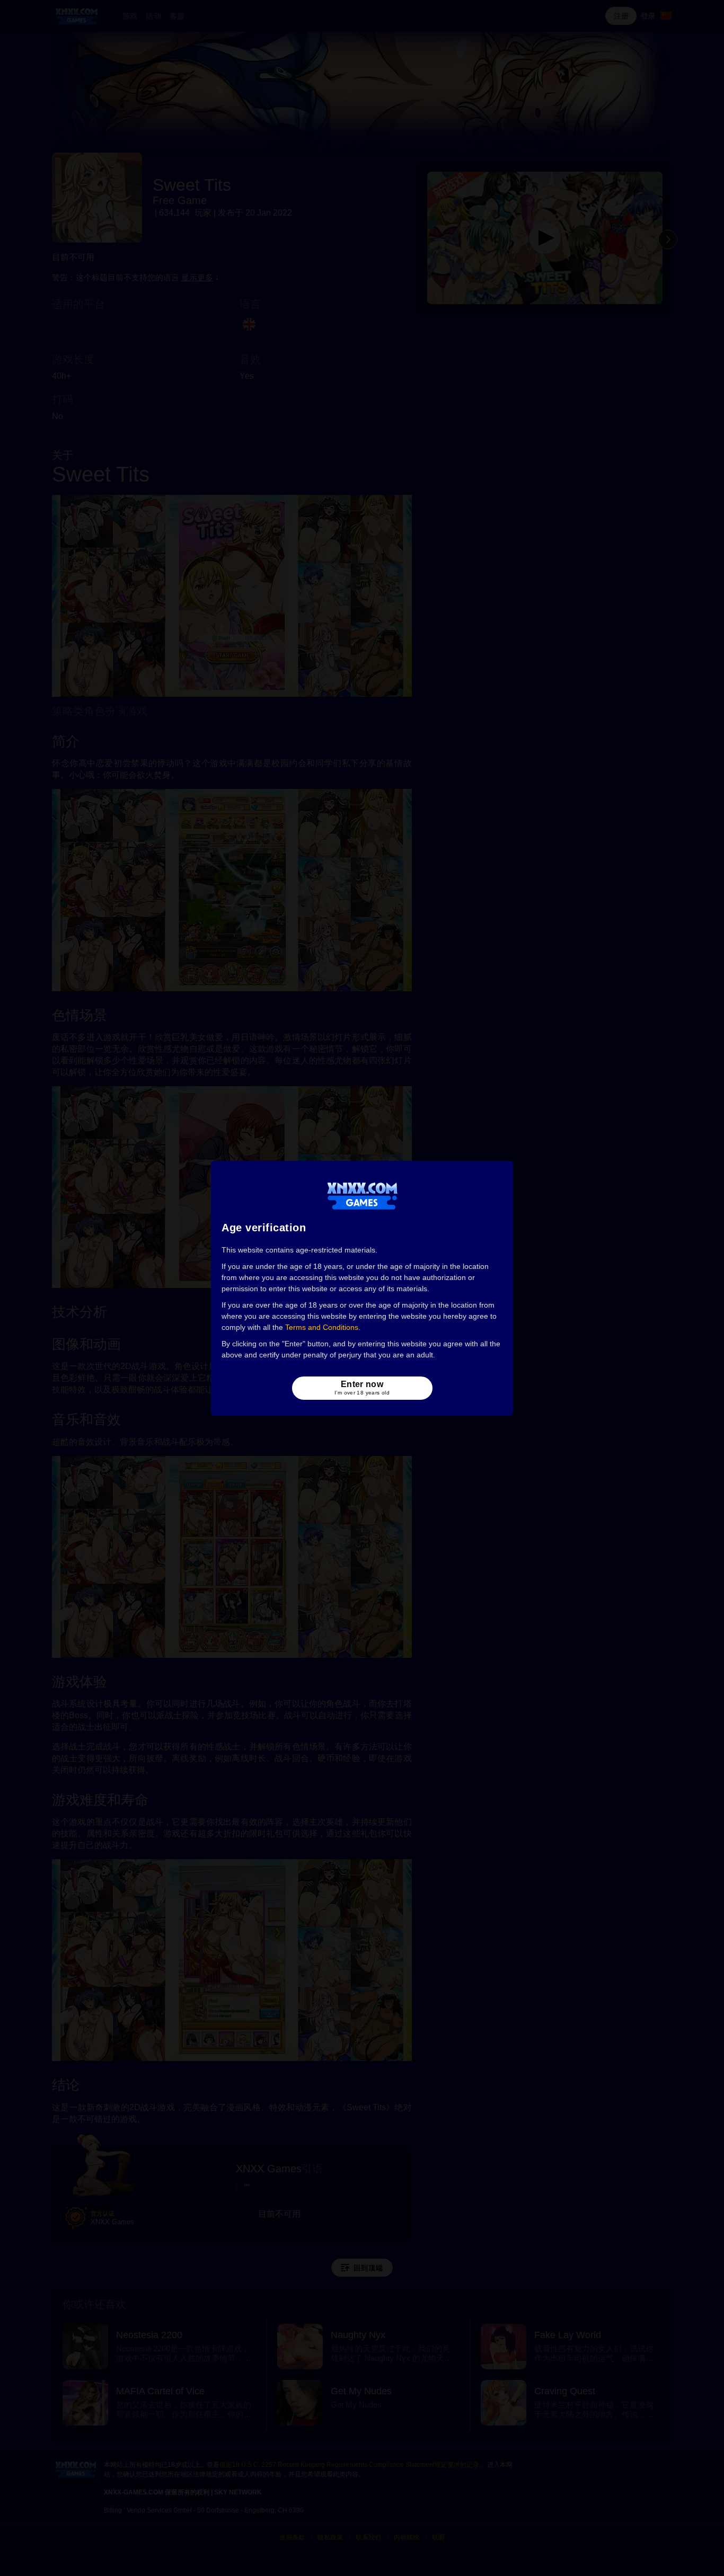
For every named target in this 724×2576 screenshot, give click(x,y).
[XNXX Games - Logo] (362, 1195)
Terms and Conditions (322, 1327)
